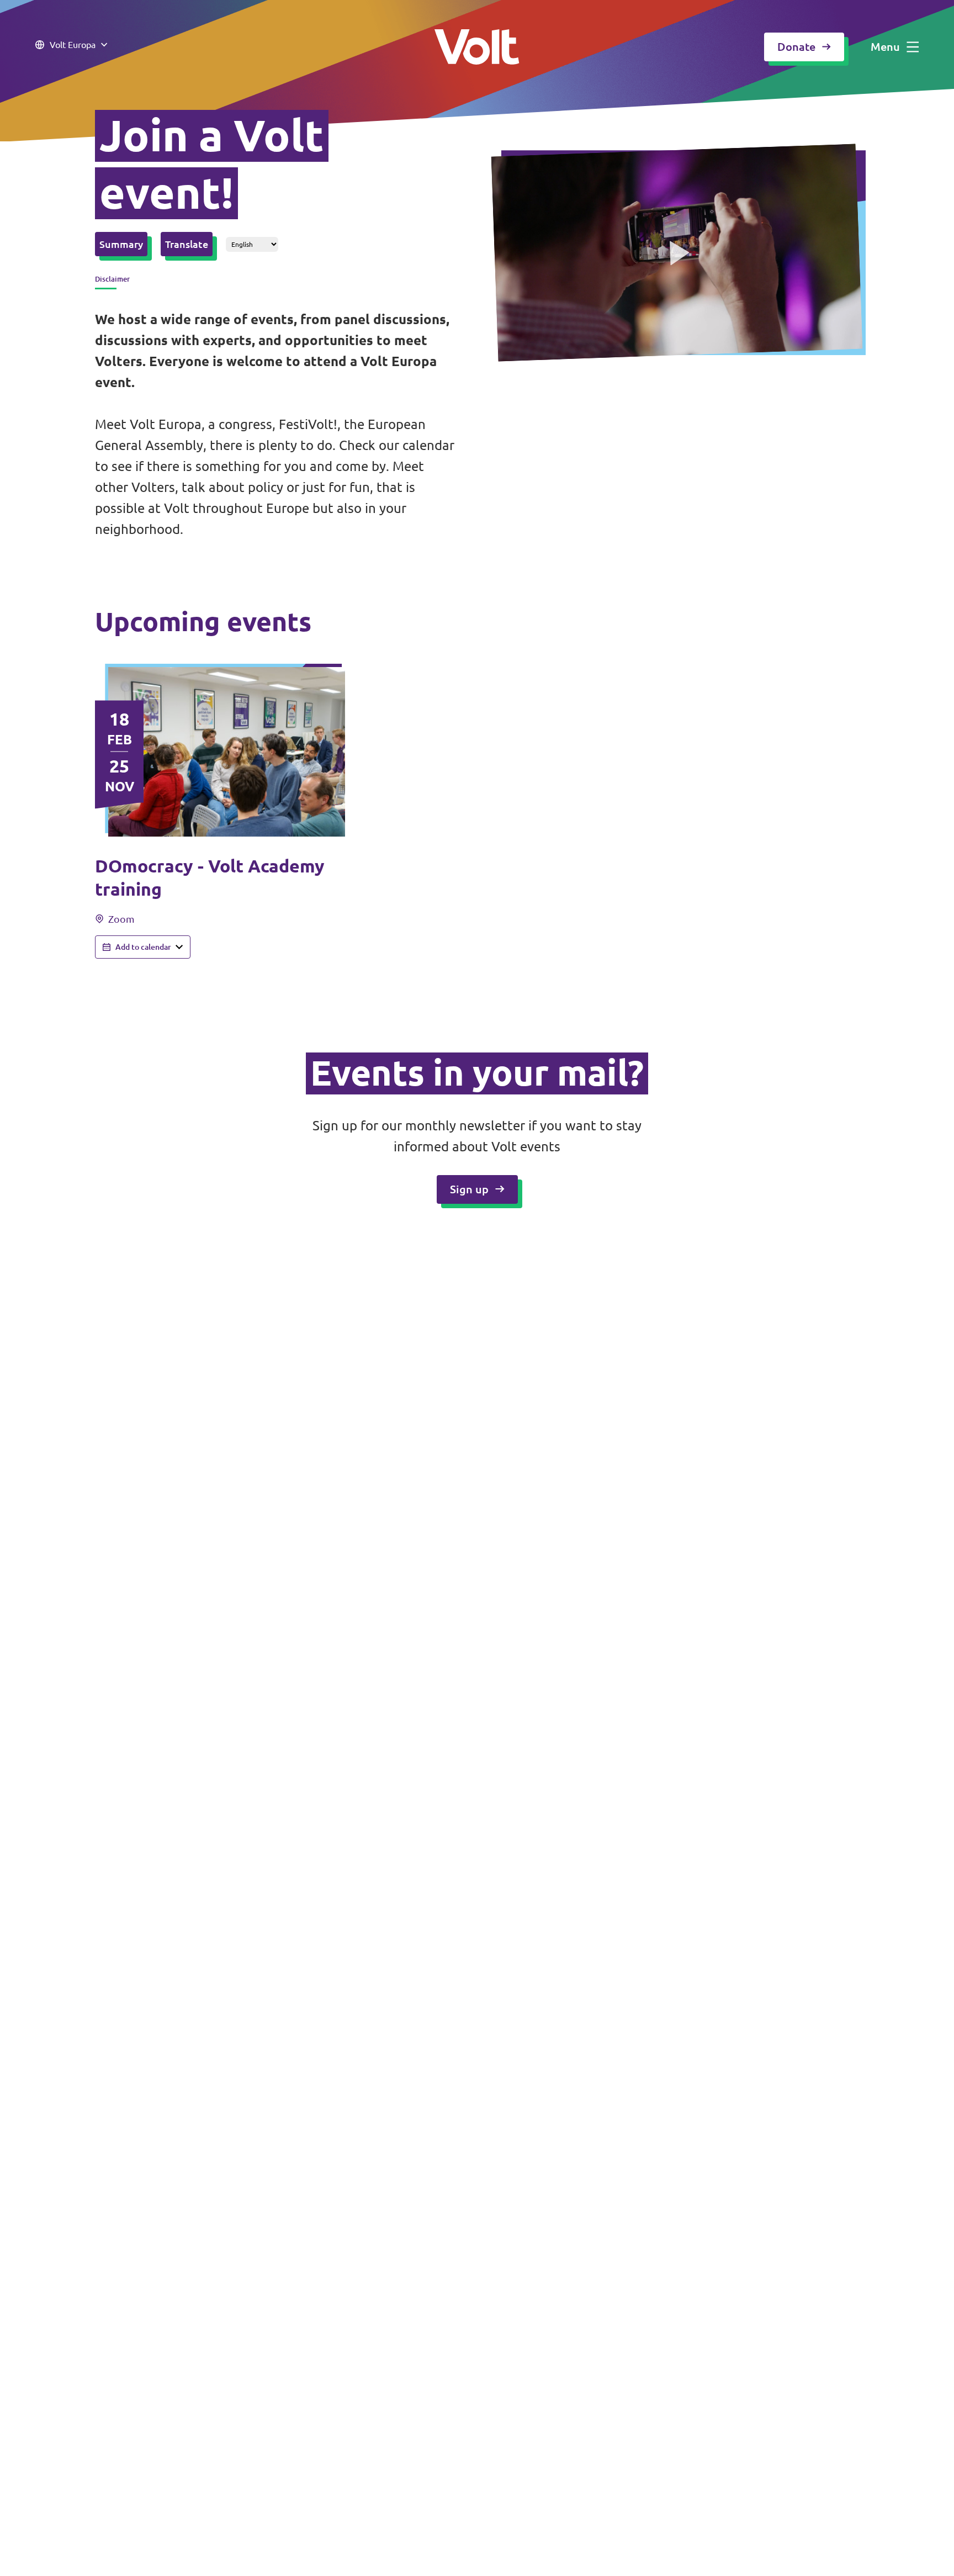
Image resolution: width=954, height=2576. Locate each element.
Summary (121, 244)
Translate (187, 244)
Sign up (469, 1189)
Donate (796, 47)
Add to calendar (143, 947)
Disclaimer (112, 279)
